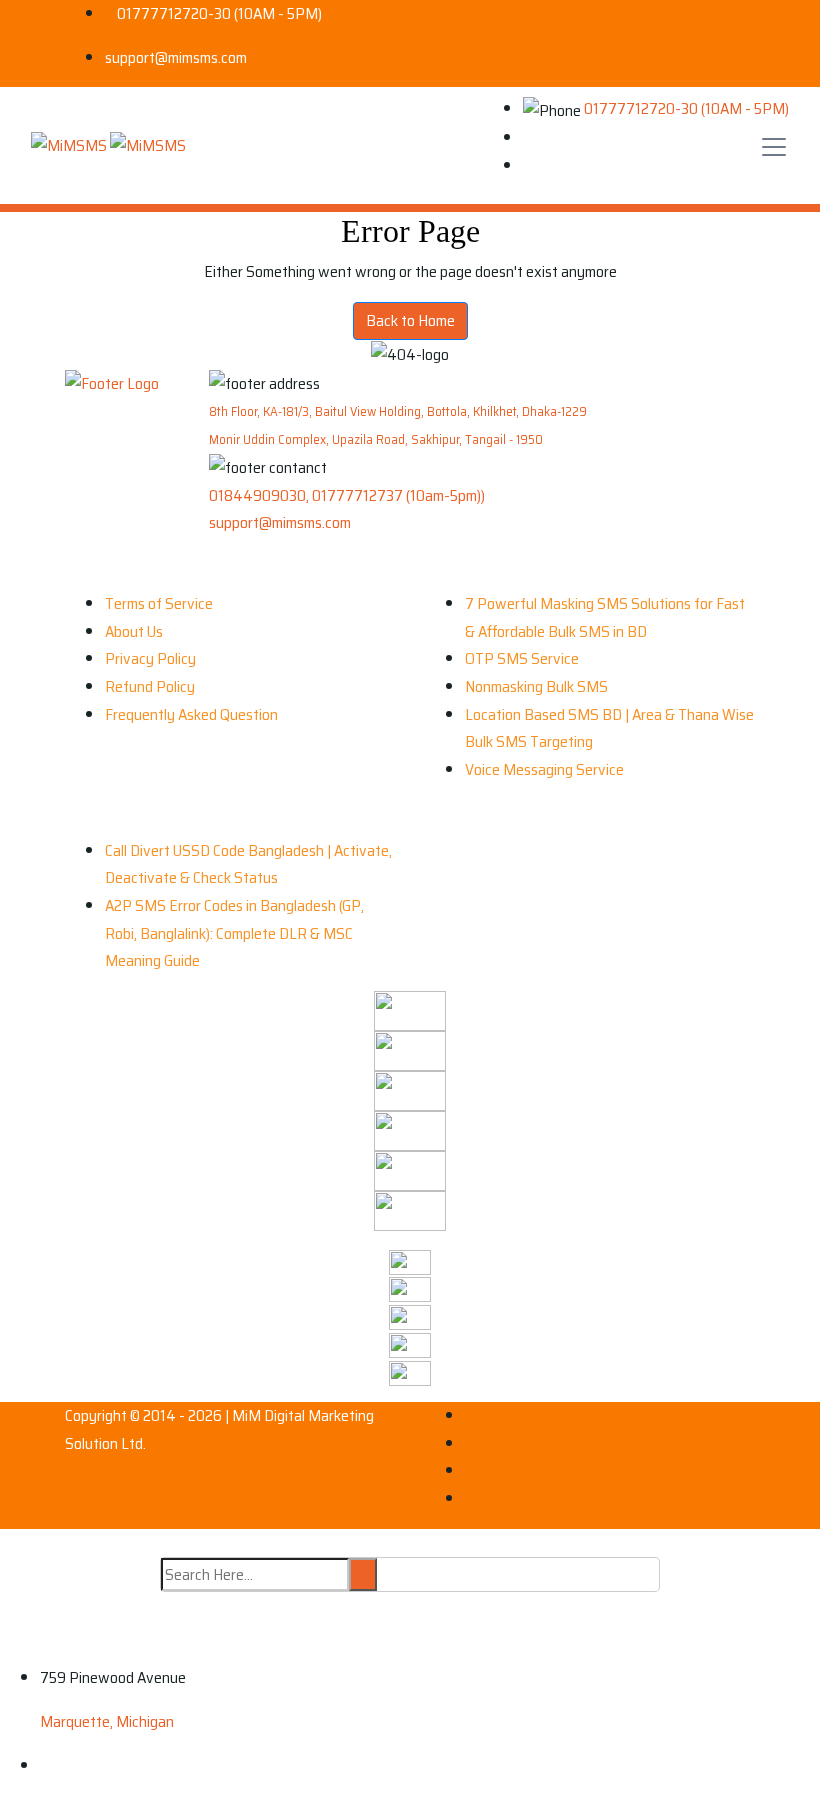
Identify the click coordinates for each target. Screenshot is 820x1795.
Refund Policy (150, 686)
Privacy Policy (150, 658)
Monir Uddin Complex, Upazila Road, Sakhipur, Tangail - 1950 (376, 439)
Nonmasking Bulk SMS (536, 686)
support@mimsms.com (176, 57)
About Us (134, 631)
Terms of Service (159, 603)
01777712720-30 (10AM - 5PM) (219, 13)
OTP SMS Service (522, 658)
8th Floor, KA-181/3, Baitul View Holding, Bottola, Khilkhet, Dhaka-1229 (398, 411)
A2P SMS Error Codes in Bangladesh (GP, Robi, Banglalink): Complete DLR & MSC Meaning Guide (234, 933)
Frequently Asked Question (191, 714)
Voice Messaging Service (544, 769)
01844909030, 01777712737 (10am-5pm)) (347, 495)
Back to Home (410, 320)
